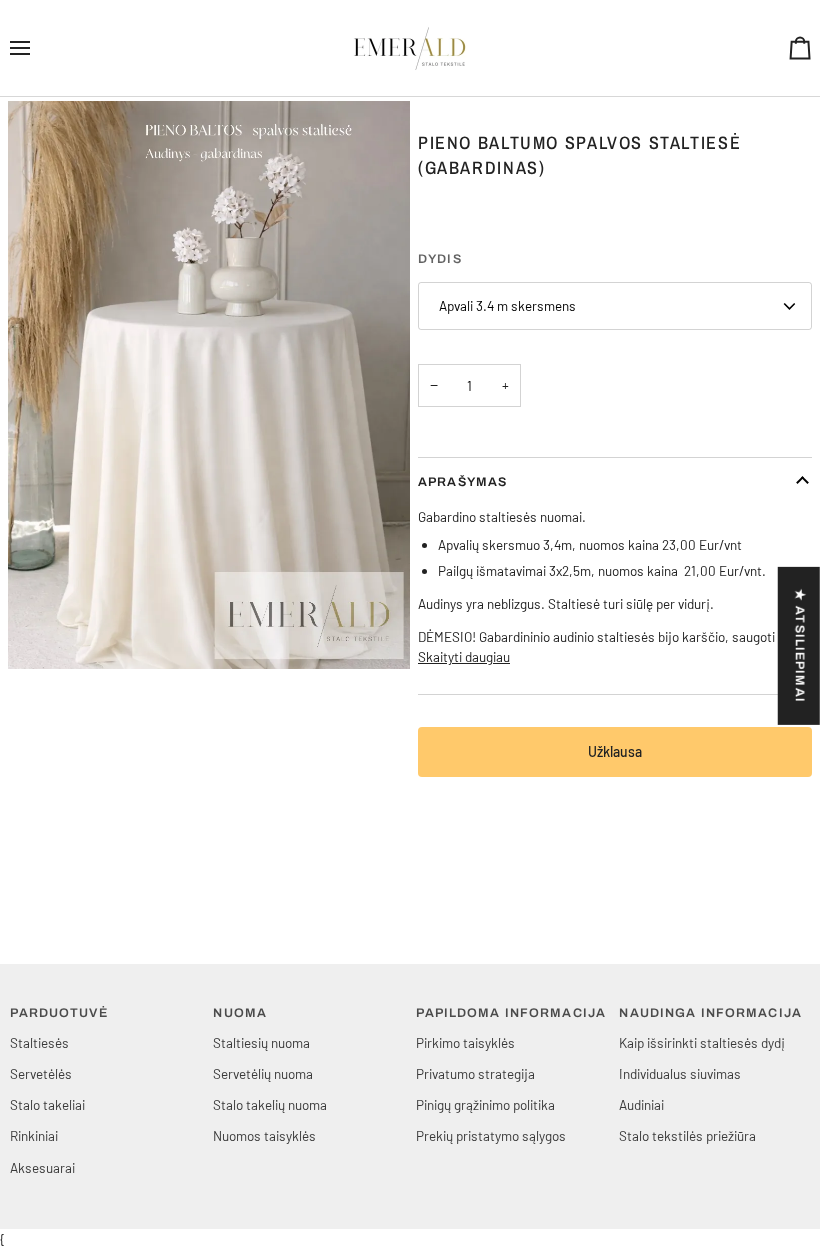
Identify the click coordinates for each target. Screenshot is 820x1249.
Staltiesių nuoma (261, 1042)
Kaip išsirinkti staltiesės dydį (702, 1042)
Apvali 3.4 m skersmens (507, 305)
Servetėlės (41, 1073)
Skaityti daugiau (464, 656)
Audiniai (641, 1104)
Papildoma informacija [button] (511, 1013)
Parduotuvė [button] (58, 1013)
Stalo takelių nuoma (270, 1104)
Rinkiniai (34, 1135)
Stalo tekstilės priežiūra (687, 1135)
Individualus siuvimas (680, 1073)
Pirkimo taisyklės (465, 1042)
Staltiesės (39, 1042)
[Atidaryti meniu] (38, 48)
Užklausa (615, 751)
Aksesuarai (42, 1167)
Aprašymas (462, 482)
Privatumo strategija (475, 1073)
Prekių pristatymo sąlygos (491, 1135)
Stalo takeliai (47, 1104)
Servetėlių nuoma (263, 1073)
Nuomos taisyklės (264, 1135)
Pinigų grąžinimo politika (485, 1104)
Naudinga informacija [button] (710, 1013)
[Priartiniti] (45, 631)
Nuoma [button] (240, 1013)
